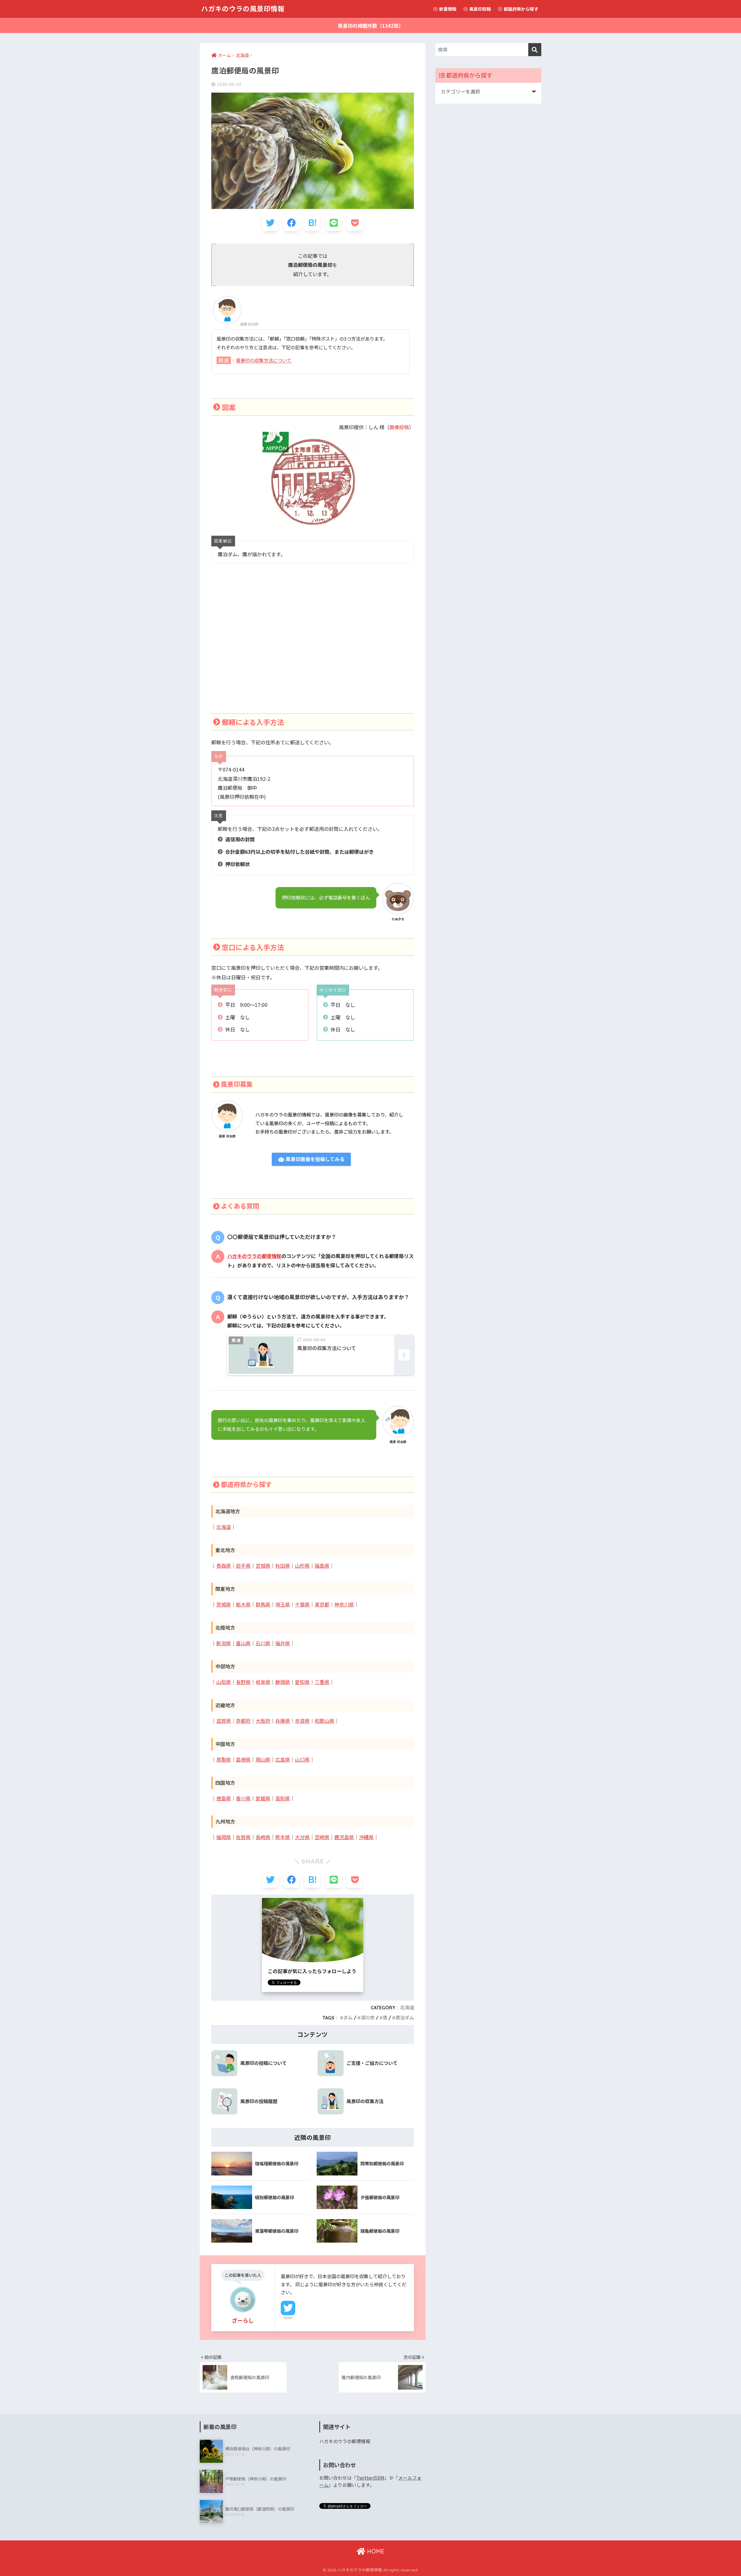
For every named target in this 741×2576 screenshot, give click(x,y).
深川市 (368, 2018)
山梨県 (224, 1682)
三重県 (322, 1682)
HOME (375, 2551)
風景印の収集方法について (264, 360)
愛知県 (302, 1682)
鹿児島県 (344, 1837)
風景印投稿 (480, 9)
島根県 (243, 1760)
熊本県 (283, 1837)
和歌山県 (324, 1721)
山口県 (302, 1760)
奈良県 (302, 1721)
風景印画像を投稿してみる (314, 1159)
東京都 (322, 1605)
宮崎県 (322, 1837)
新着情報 (447, 9)
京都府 (243, 1721)
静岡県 (283, 1682)
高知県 (283, 1799)
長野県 (243, 1682)
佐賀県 (243, 1837)
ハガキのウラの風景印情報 (243, 9)
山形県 (302, 1566)
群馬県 (263, 1605)
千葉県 (302, 1605)
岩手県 (243, 1566)
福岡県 (224, 1837)
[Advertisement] (313, 646)
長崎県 (263, 1837)
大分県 (302, 1837)
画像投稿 (399, 427)
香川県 (243, 1799)
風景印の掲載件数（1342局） (371, 26)
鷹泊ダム (405, 2018)
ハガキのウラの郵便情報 (254, 1256)
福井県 (283, 1643)
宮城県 (263, 1566)
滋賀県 (224, 1721)
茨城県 (224, 1605)
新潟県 (224, 1643)
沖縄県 (366, 1837)
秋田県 (283, 1566)
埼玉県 (283, 1605)
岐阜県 (263, 1682)
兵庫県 (283, 1721)
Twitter (288, 2318)
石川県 (263, 1643)
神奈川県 (344, 1605)
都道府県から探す (521, 9)
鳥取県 (224, 1760)
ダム (348, 2018)
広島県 (283, 1760)
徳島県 (224, 1799)
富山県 (243, 1643)
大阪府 (263, 1721)
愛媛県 (263, 1799)
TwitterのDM (370, 2478)
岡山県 (263, 1760)
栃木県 (243, 1605)
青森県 (224, 1566)
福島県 (322, 1566)
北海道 (224, 1527)
